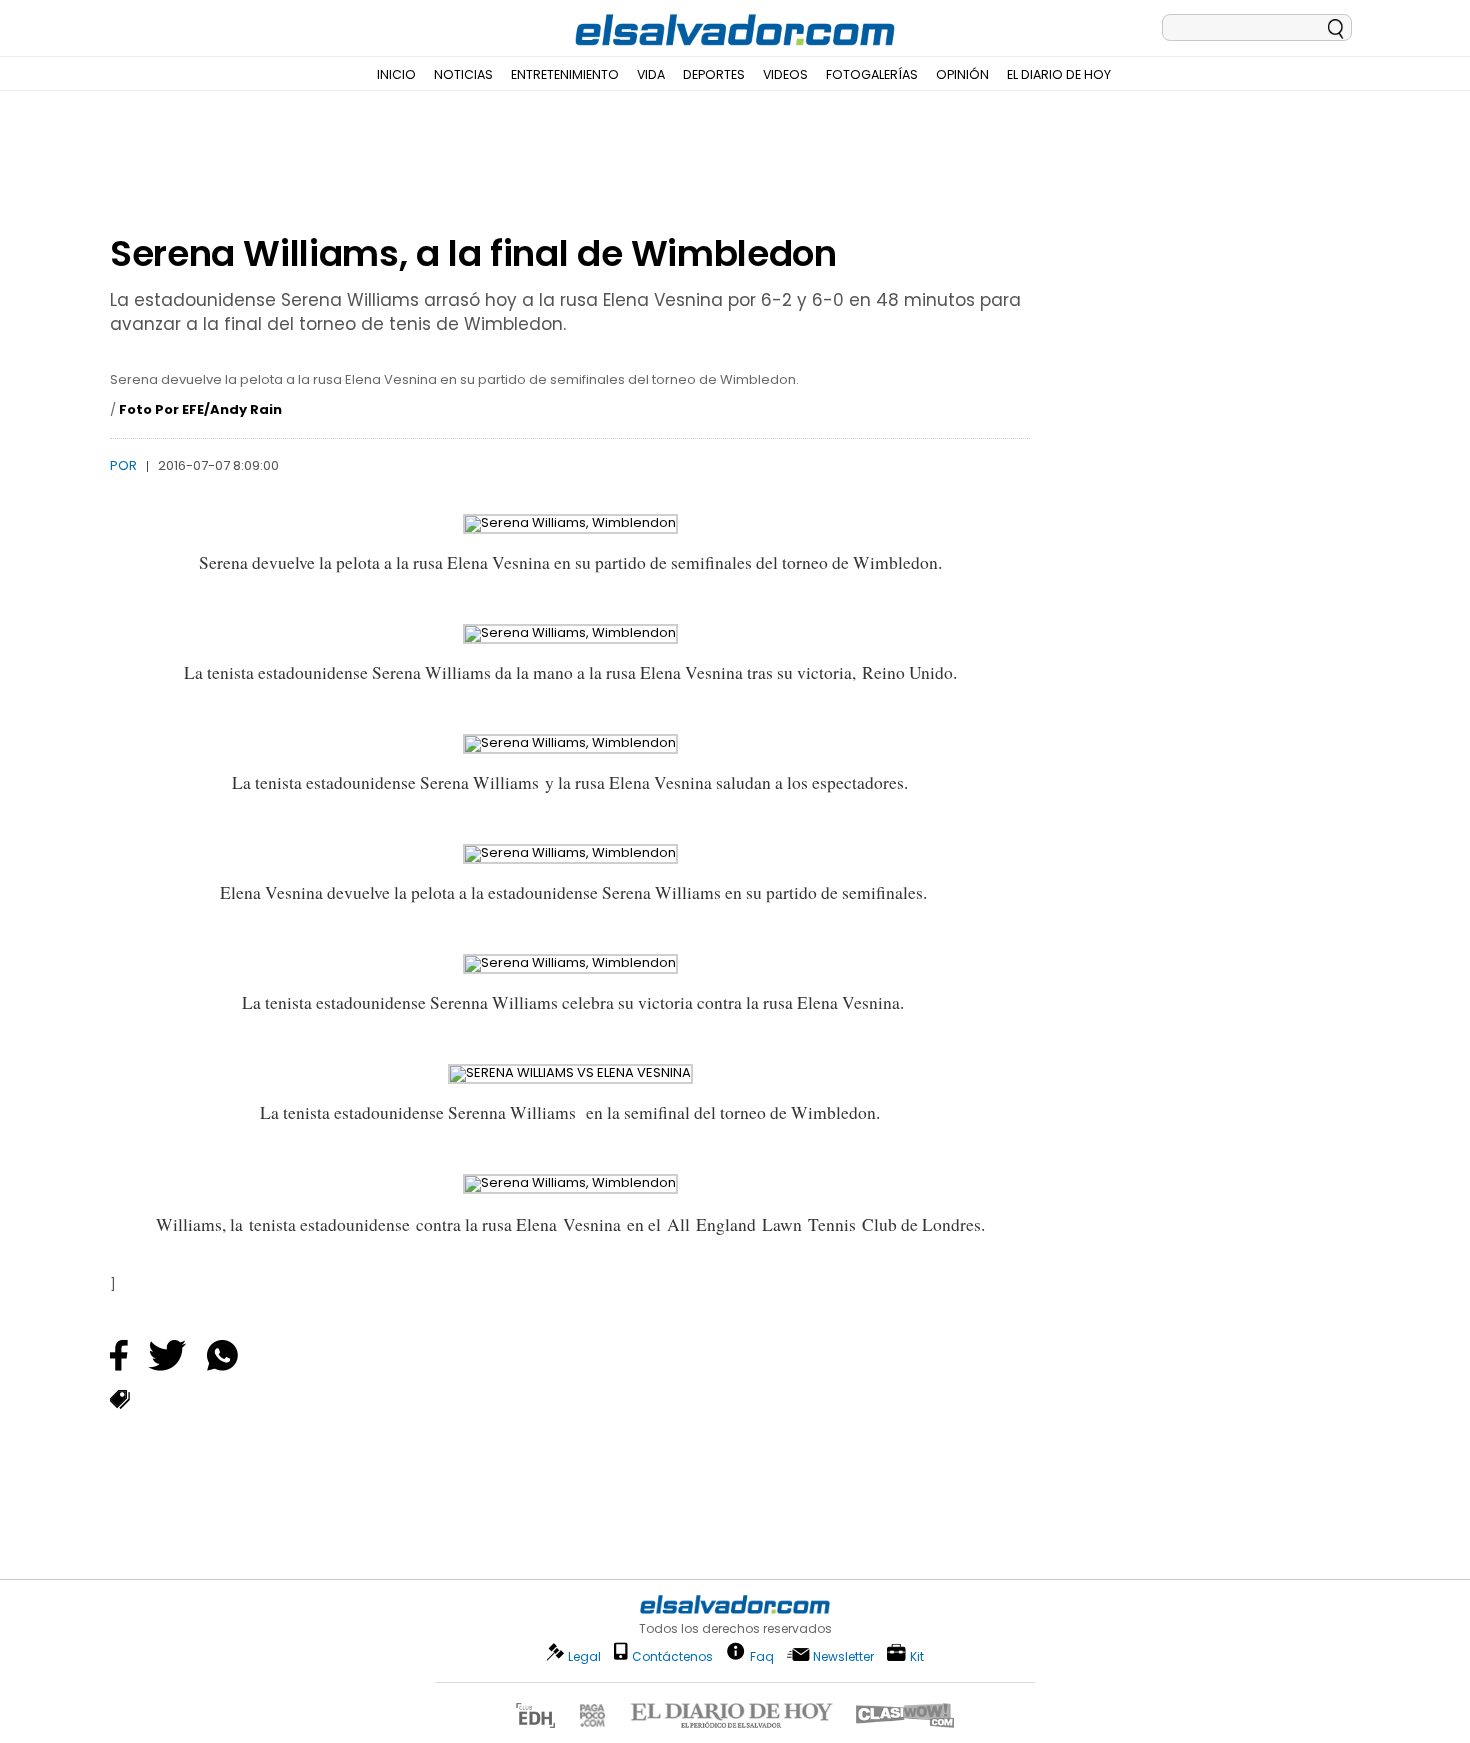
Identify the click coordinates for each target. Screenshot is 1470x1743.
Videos (785, 74)
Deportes (714, 74)
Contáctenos (672, 1656)
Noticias (463, 74)
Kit (917, 1655)
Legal (584, 1656)
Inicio (396, 74)
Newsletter (843, 1656)
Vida (651, 74)
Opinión (962, 74)
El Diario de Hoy (1059, 74)
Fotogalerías (872, 74)
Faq (762, 1655)
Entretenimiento (565, 74)
